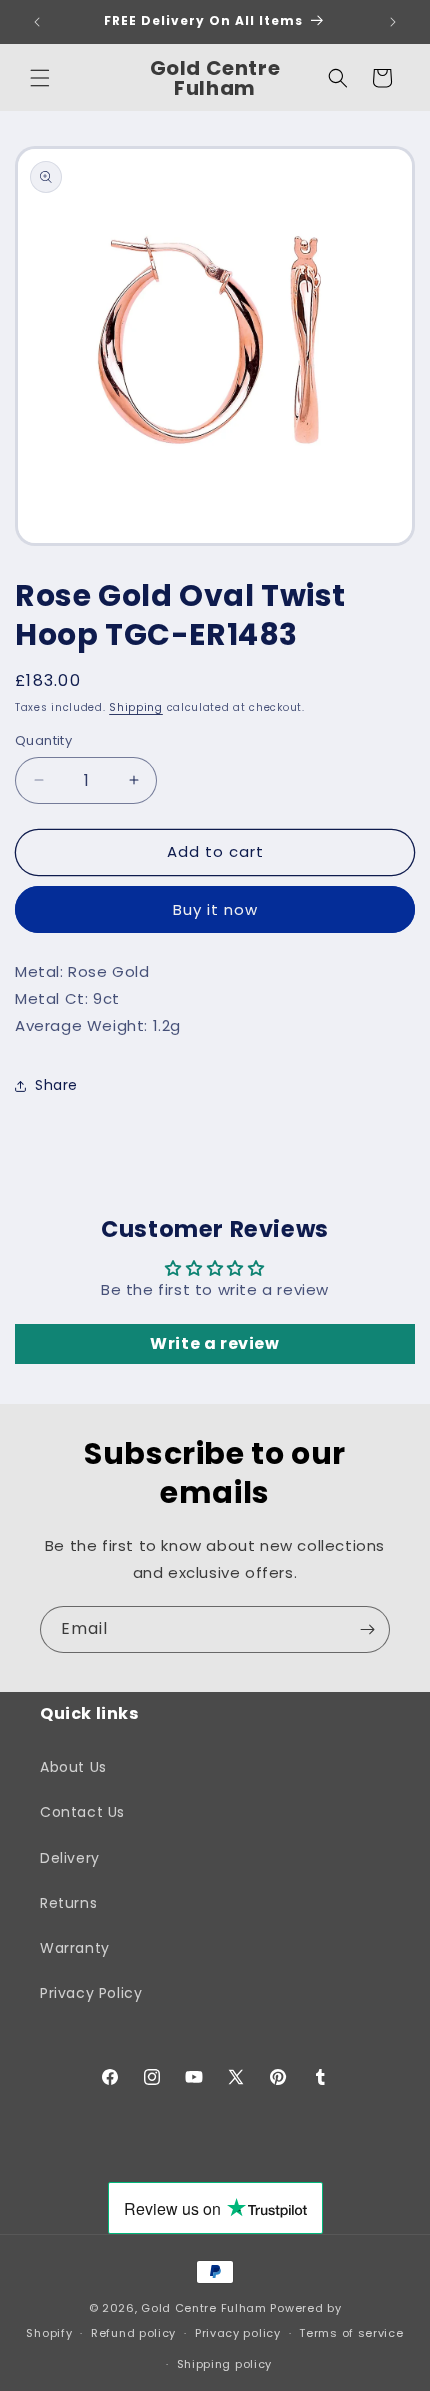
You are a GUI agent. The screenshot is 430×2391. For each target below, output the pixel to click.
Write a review (214, 1343)
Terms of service (351, 2333)
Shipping (136, 707)
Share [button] (56, 1085)
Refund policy (133, 2333)
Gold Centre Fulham (204, 2308)
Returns (68, 1903)
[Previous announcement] (37, 22)
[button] (40, 78)
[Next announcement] (393, 22)
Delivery (70, 1858)
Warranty (75, 1948)
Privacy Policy (91, 1993)
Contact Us (82, 1812)
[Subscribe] (367, 1629)
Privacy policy (238, 2333)
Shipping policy (225, 2364)
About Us (73, 1767)
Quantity (43, 740)
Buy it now (215, 909)
